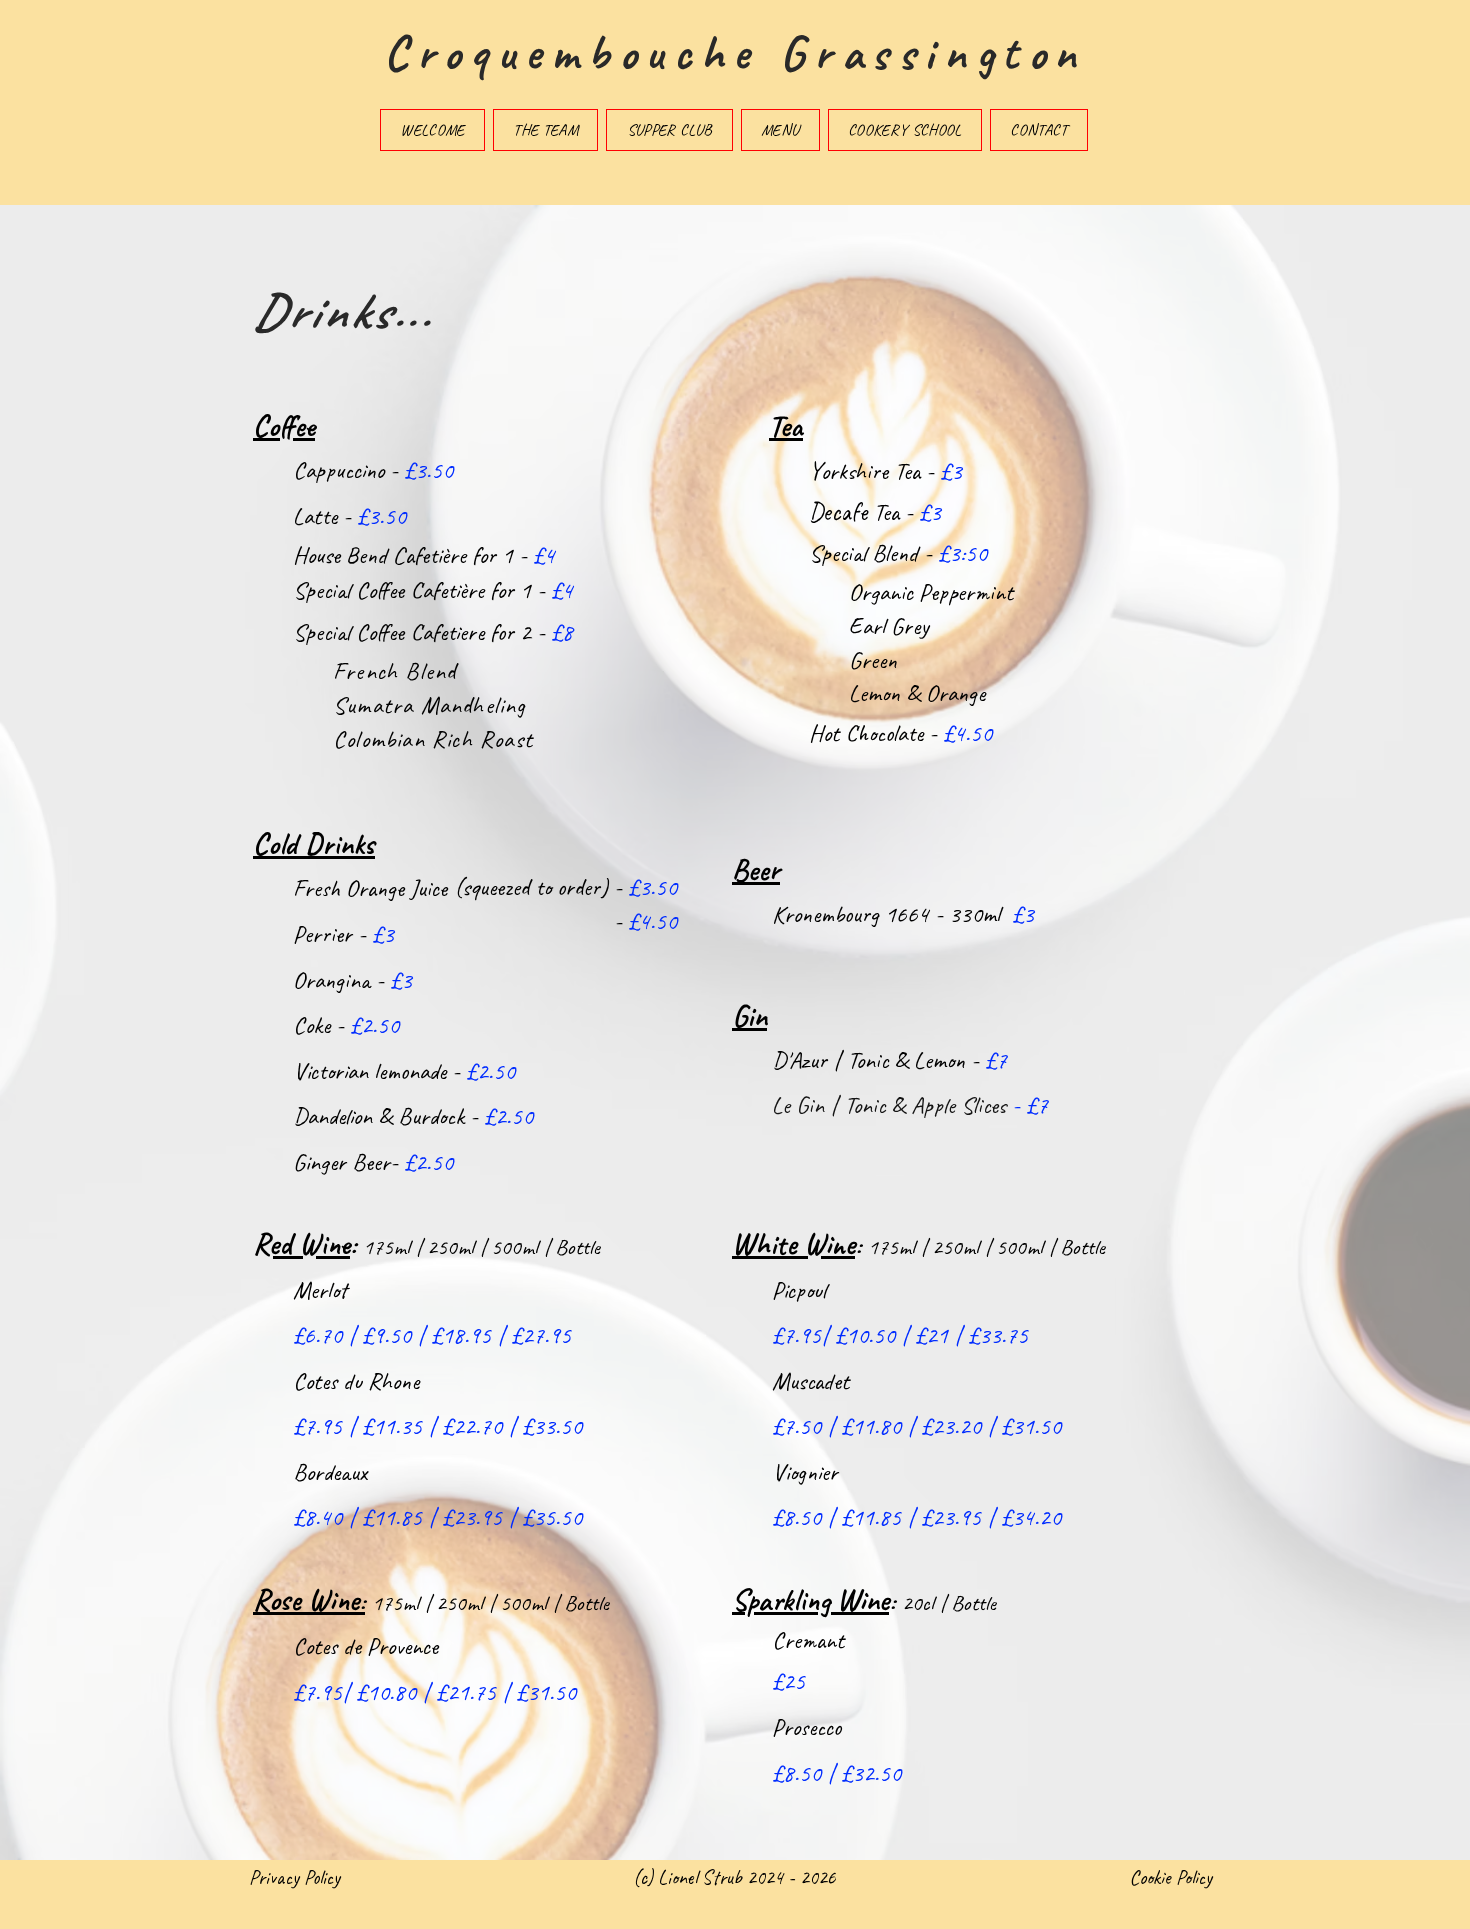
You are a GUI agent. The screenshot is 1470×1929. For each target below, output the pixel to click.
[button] (545, 130)
